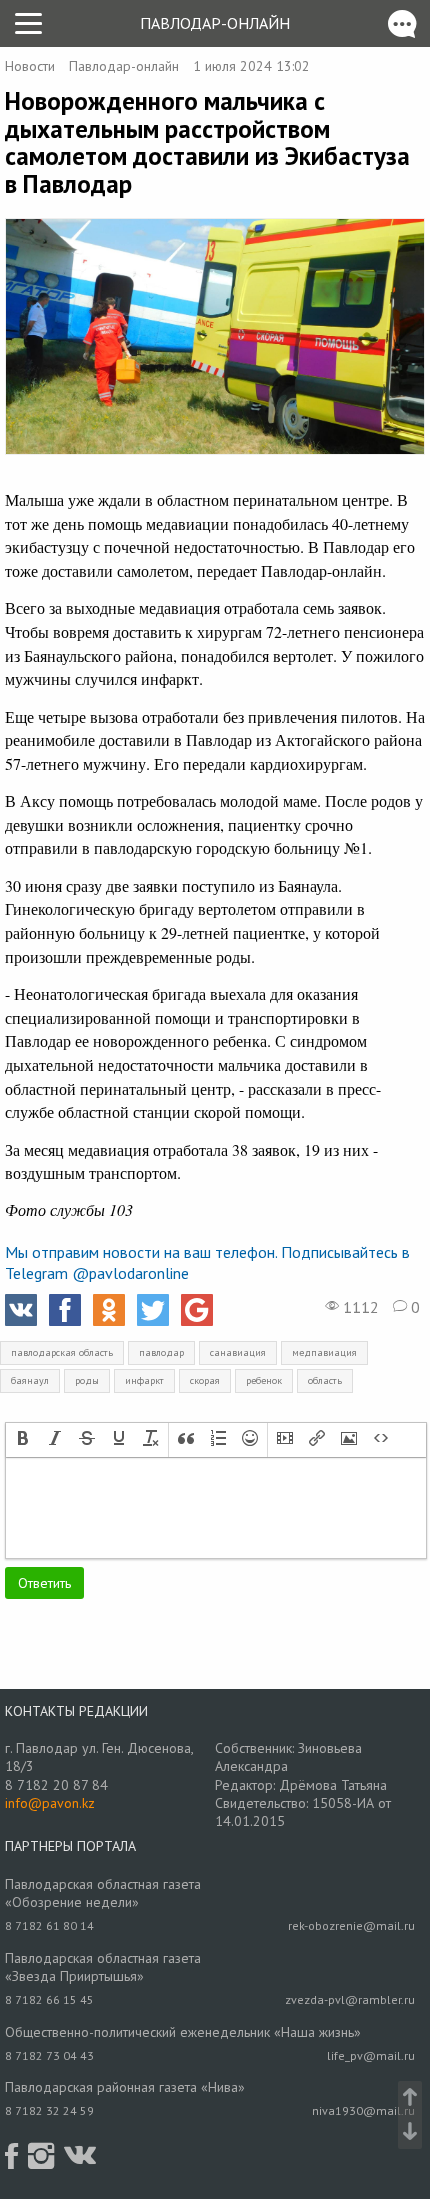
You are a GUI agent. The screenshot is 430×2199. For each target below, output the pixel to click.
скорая (205, 1380)
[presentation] (23, 1440)
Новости (30, 66)
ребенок (264, 1380)
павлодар (161, 1352)
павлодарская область (62, 1352)
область (325, 1380)
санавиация (238, 1352)
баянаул (30, 1380)
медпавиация (324, 1352)
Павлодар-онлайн (215, 23)
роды (87, 1380)
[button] (23, 1440)
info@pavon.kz (50, 1803)
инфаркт (144, 1380)
